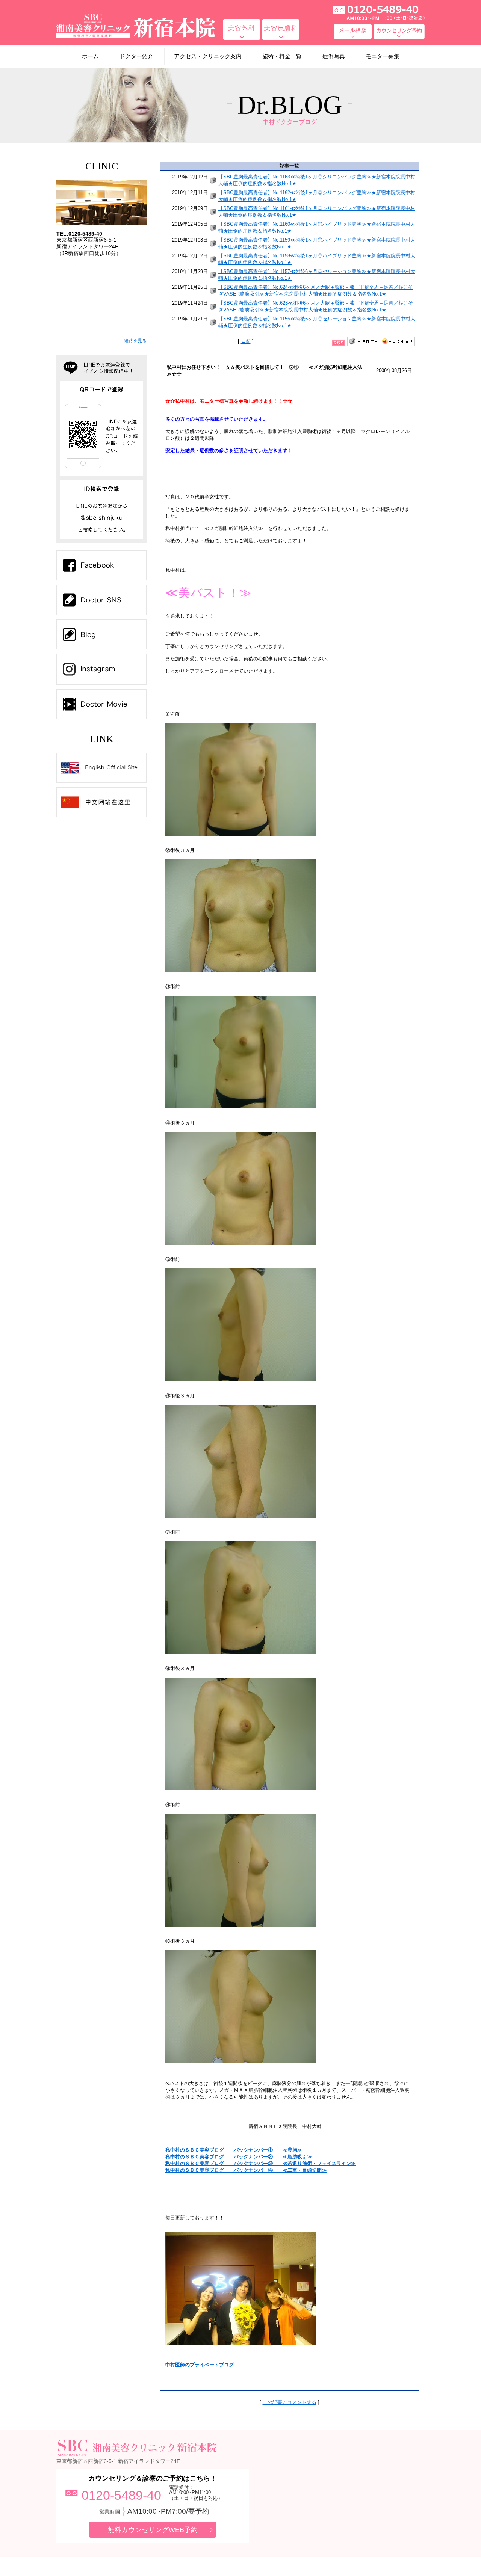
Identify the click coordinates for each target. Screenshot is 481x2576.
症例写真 (334, 56)
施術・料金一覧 (282, 56)
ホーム (90, 56)
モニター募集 (383, 56)
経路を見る (135, 341)
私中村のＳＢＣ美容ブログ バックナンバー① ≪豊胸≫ (234, 2150)
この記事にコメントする (290, 2402)
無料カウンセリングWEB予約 (153, 2530)
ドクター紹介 (136, 56)
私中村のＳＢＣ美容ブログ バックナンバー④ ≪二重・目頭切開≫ (246, 2170)
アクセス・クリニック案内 (208, 56)
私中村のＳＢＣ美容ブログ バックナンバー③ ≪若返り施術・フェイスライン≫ (261, 2163)
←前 (246, 341)
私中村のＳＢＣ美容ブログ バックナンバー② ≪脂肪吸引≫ (239, 2157)
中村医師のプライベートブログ (200, 2365)
